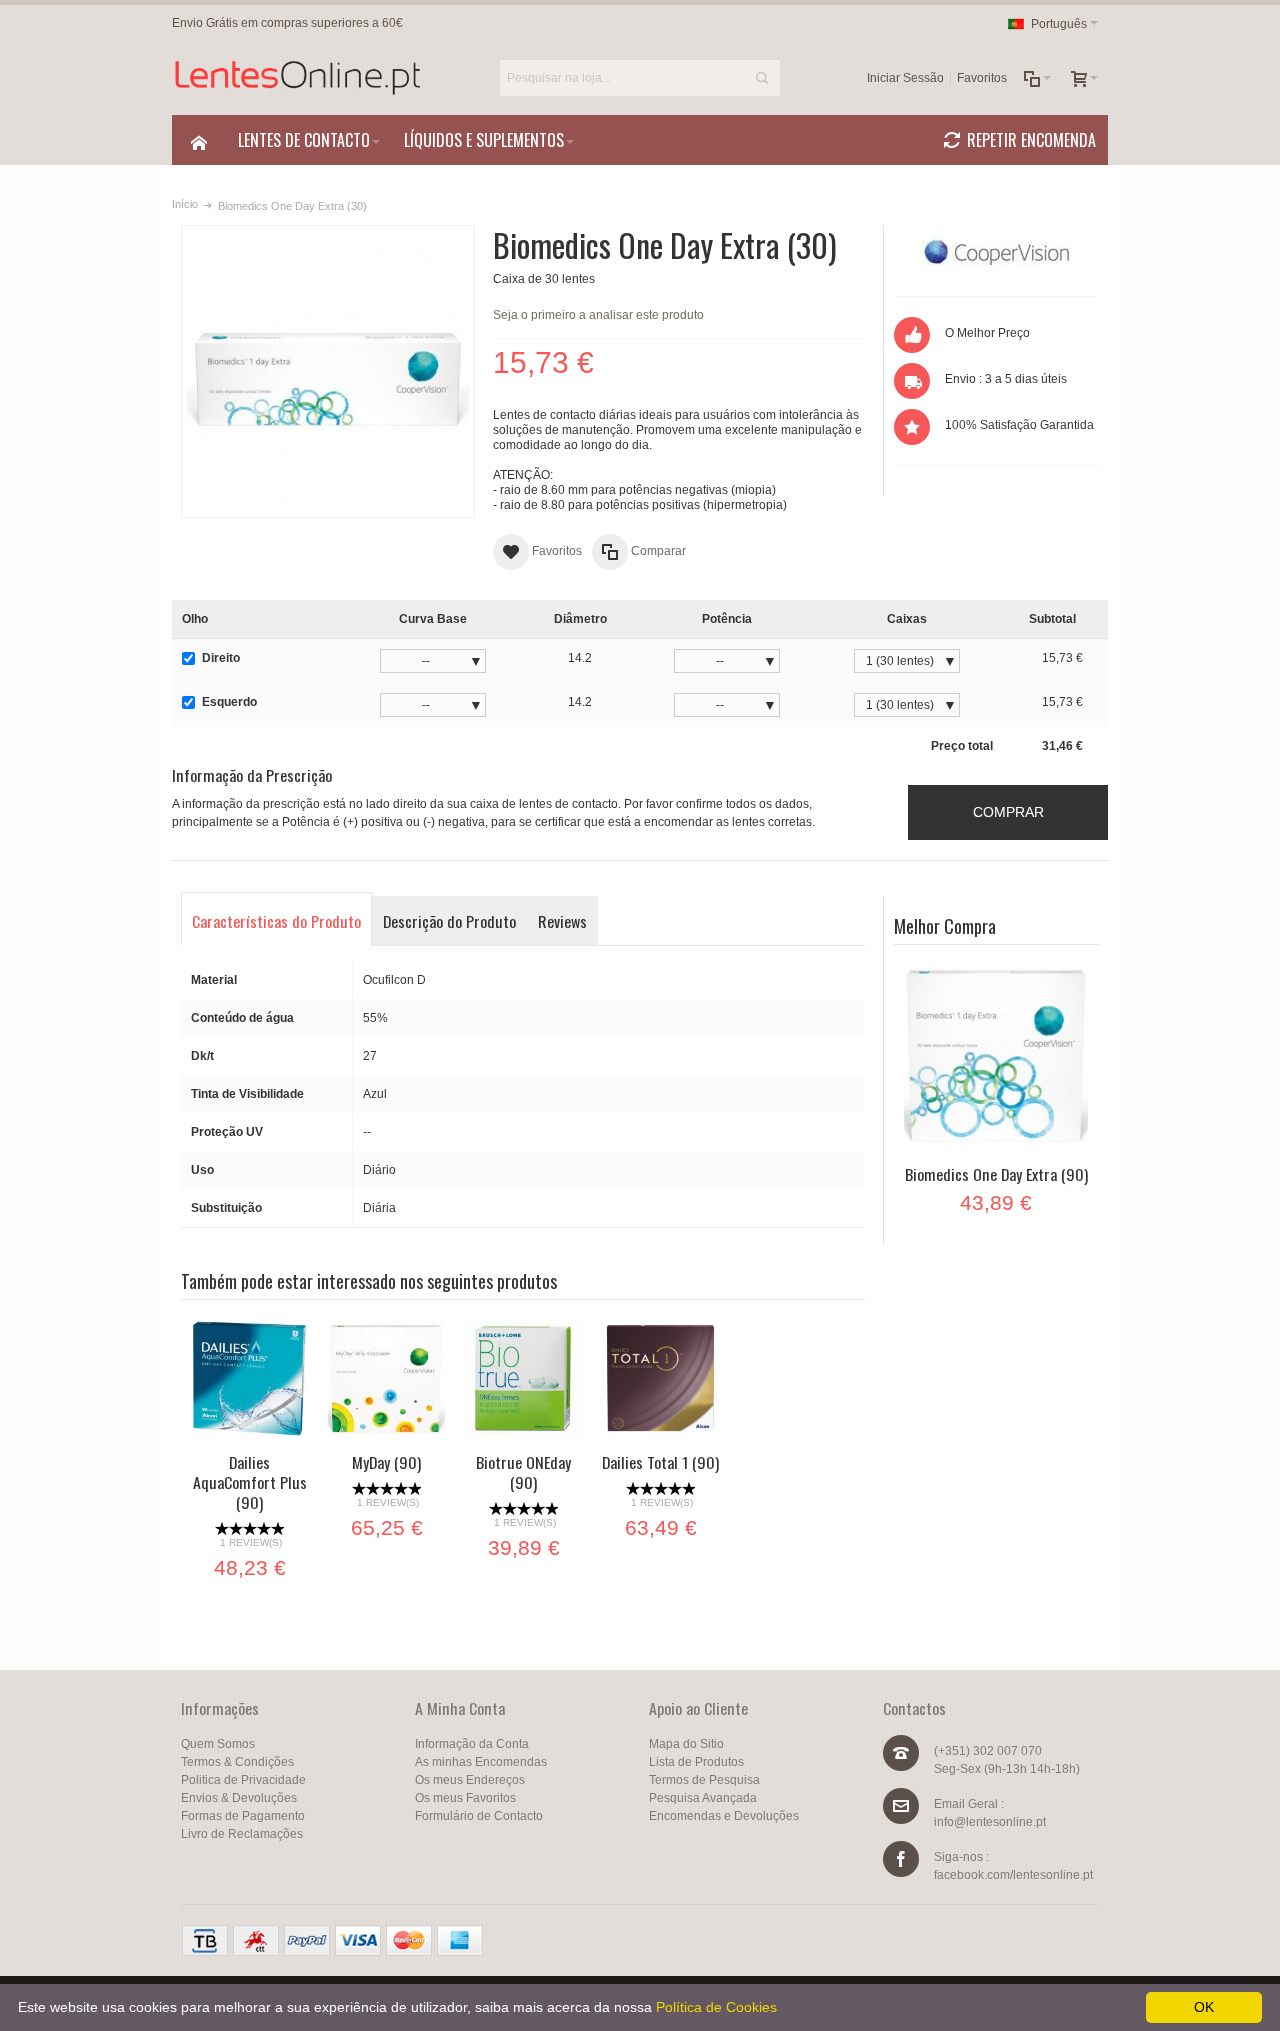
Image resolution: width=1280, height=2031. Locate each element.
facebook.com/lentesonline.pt (1013, 1875)
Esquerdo (229, 702)
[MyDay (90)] (386, 1378)
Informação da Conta (472, 1744)
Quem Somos (218, 1744)
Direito (221, 658)
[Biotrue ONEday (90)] (523, 1378)
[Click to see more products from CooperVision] (996, 251)
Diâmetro (580, 619)
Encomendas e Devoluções (724, 1816)
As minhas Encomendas (481, 1762)
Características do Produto (276, 921)
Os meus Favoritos (465, 1798)
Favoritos (982, 78)
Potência (727, 619)
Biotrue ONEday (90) (523, 1472)
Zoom (327, 371)
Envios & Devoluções (239, 1798)
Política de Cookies (716, 2007)
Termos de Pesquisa (704, 1780)
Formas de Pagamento (243, 1816)
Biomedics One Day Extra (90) (996, 1174)
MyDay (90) (386, 1462)
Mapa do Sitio (686, 1744)
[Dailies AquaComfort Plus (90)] (249, 1378)
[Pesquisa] (762, 78)
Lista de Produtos (696, 1762)
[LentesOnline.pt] (297, 78)
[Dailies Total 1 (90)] (660, 1378)
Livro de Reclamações (242, 1834)
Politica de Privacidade (243, 1780)
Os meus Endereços (470, 1780)
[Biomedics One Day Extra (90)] (996, 1057)
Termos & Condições (237, 1762)
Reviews (562, 921)
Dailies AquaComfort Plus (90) (250, 1482)
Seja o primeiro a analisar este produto (598, 315)
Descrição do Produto (449, 921)
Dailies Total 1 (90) (660, 1462)
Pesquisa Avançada (703, 1798)
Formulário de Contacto (479, 1816)
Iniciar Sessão (905, 78)
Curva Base (433, 619)
